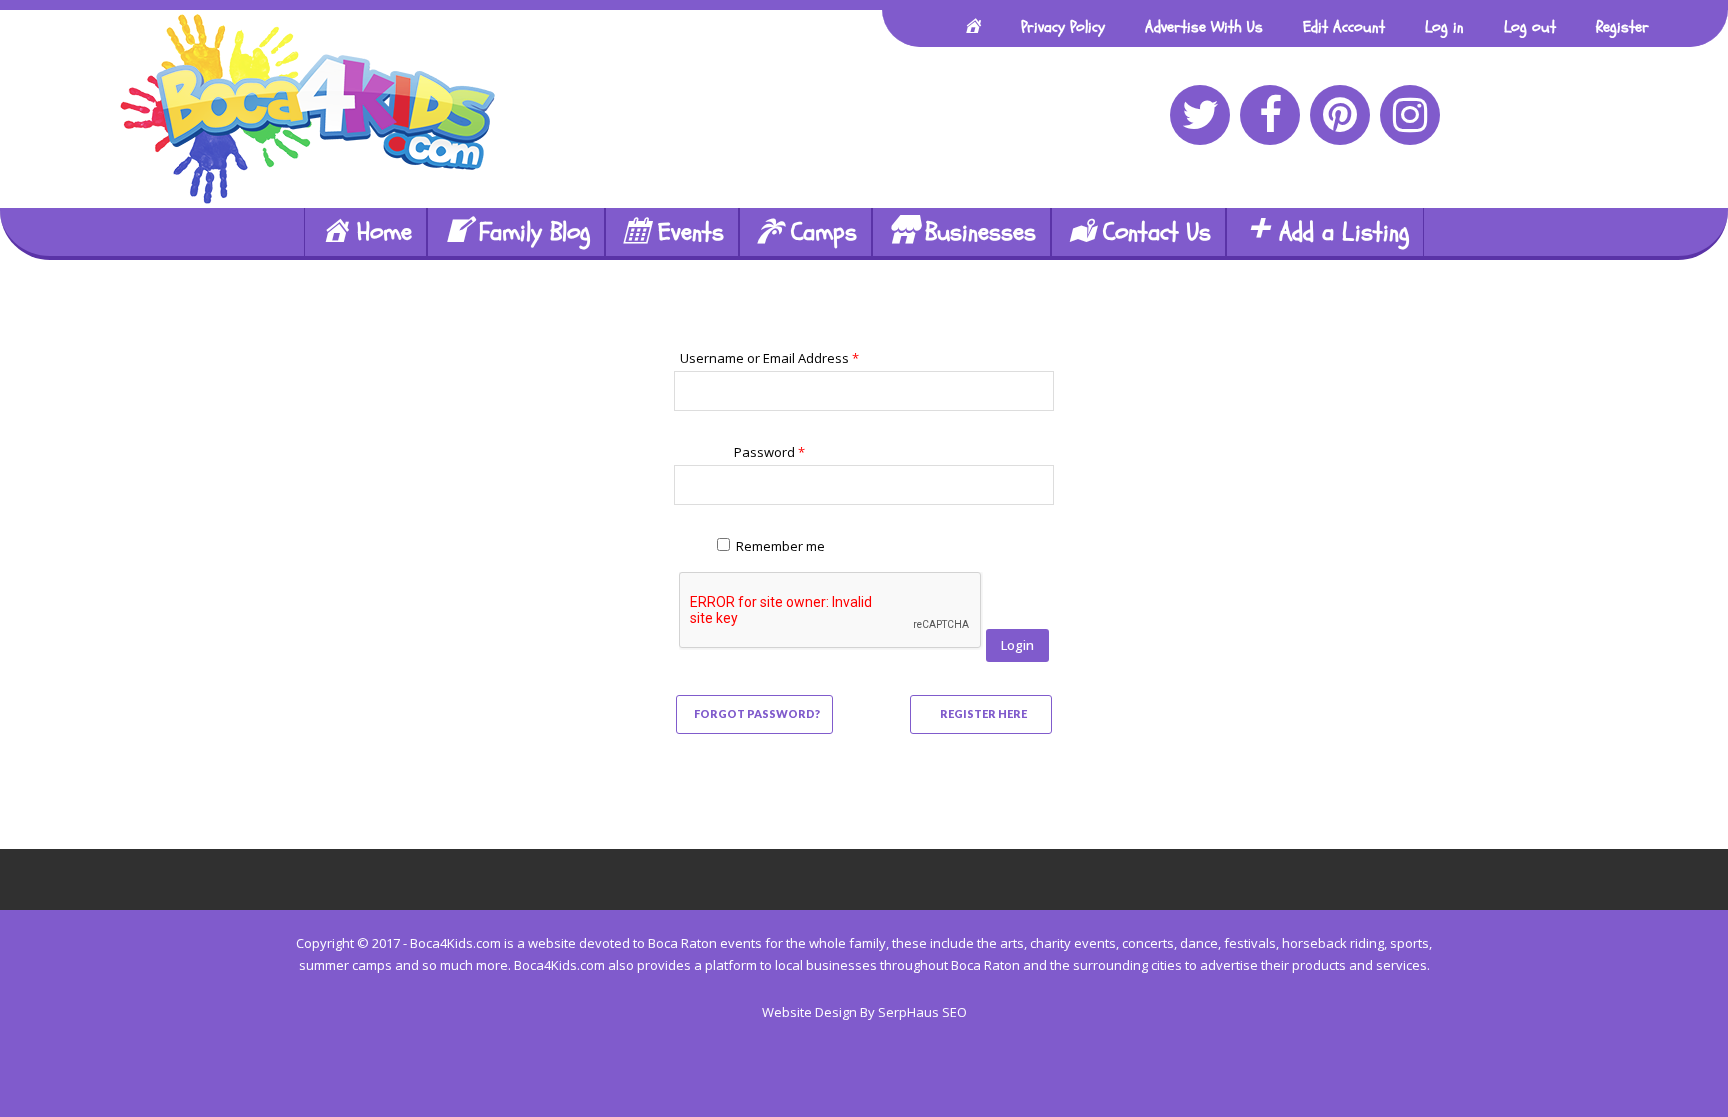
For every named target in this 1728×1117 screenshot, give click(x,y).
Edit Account (1344, 27)
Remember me (780, 546)
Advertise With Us (1204, 27)
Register (1622, 27)
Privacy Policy (1063, 27)
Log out (1530, 27)
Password (769, 452)
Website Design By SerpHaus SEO (864, 1012)
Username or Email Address (769, 358)
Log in (1444, 27)
